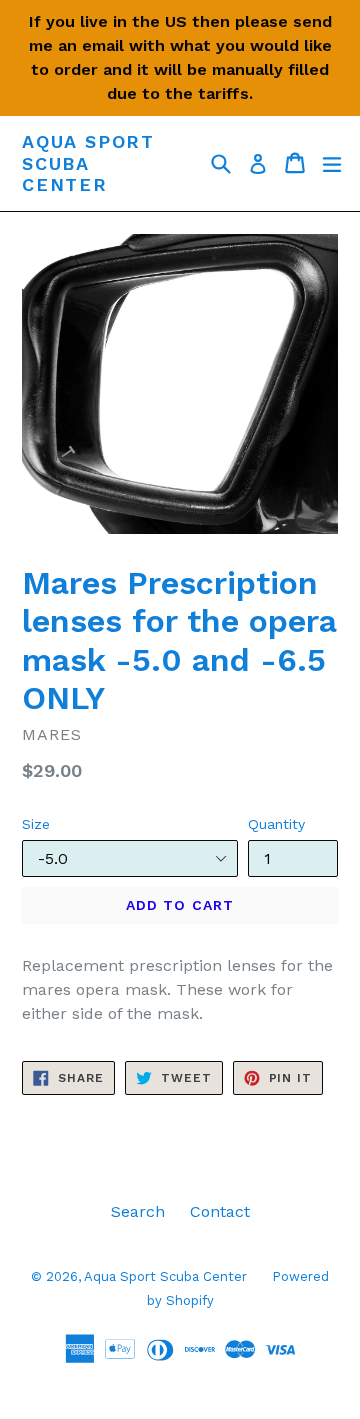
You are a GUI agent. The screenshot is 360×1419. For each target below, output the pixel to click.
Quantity (276, 824)
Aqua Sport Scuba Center (88, 163)
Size (36, 824)
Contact (220, 1211)
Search (138, 1211)
